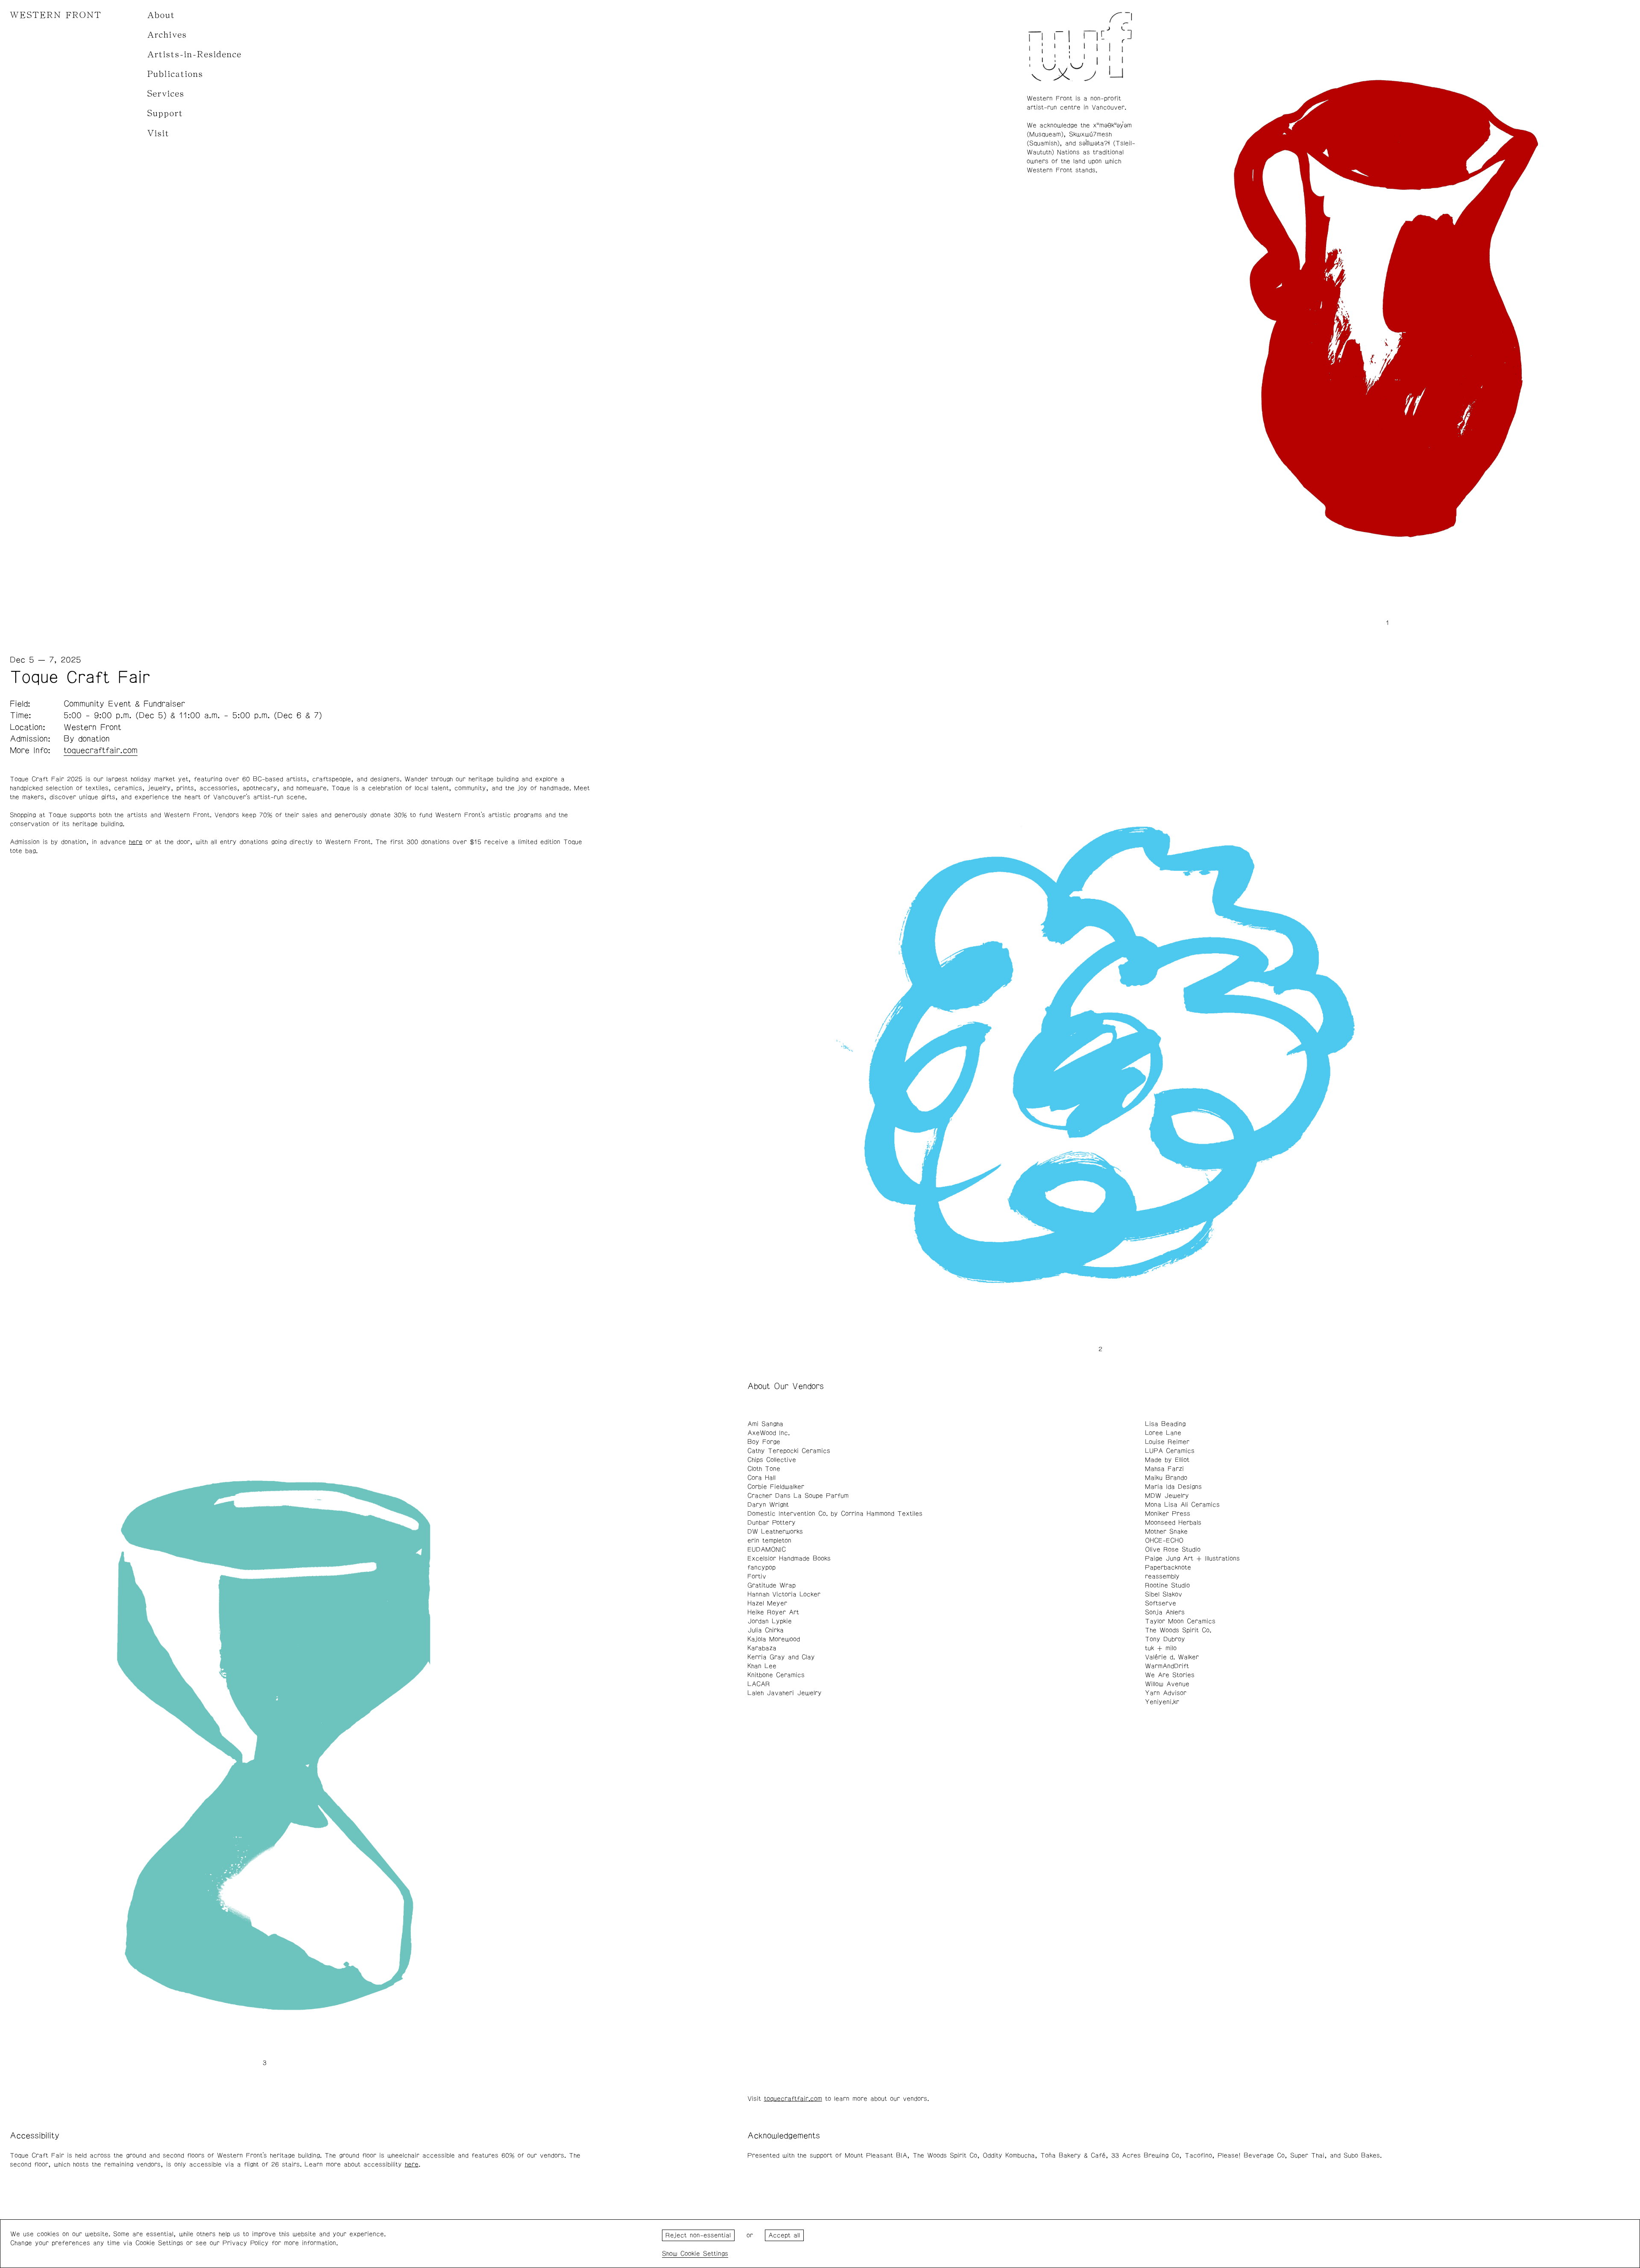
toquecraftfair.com (793, 2099)
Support (165, 113)
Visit (158, 133)
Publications (175, 74)
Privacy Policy (246, 2243)
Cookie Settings (704, 2254)
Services (166, 94)
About (161, 15)
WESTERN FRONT (56, 15)
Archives (167, 35)
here (136, 842)
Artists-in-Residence (195, 54)
